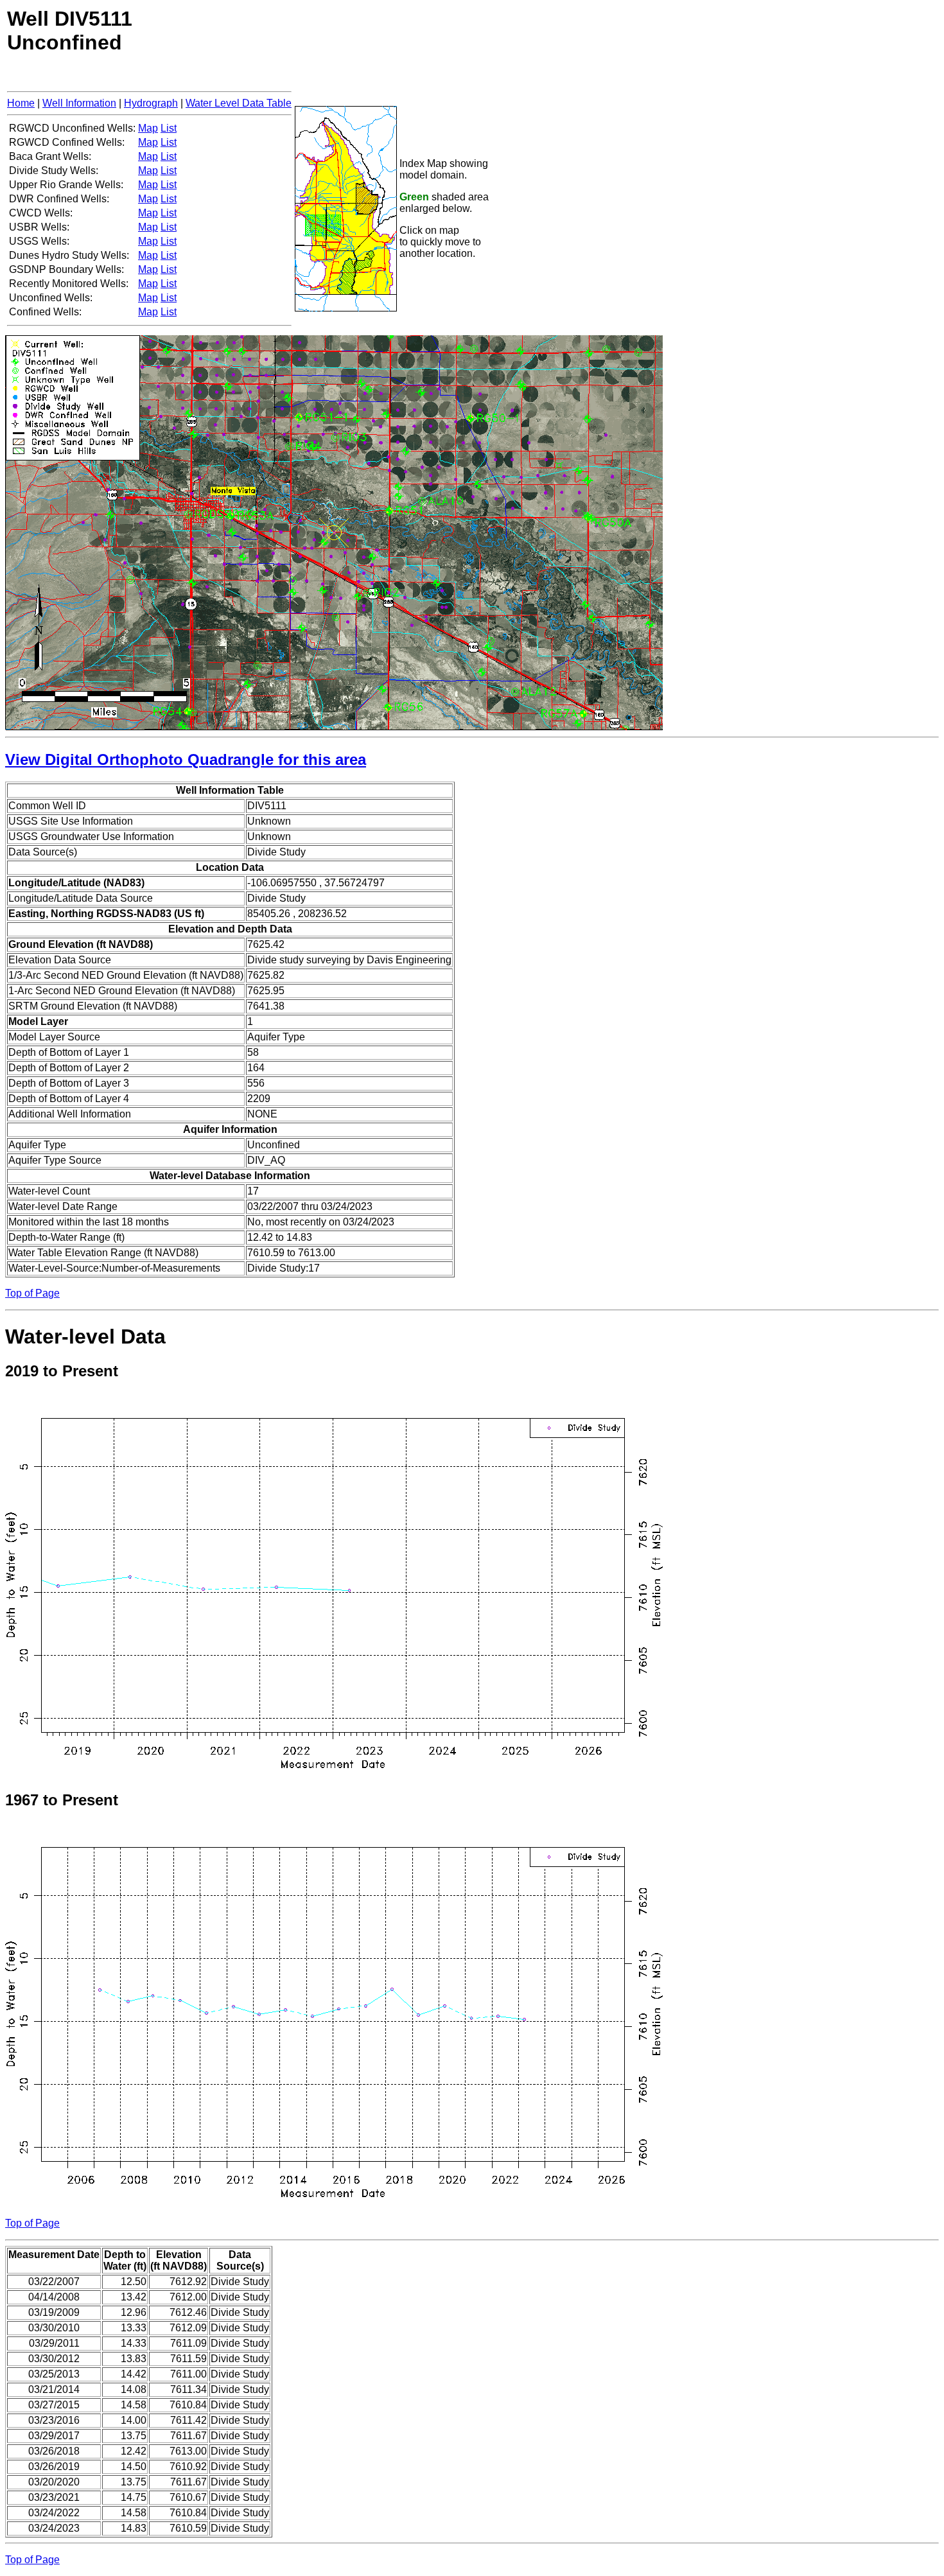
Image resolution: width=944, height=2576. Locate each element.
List (169, 128)
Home (21, 103)
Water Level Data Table (239, 103)
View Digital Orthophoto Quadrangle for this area (186, 759)
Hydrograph (151, 103)
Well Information (79, 103)
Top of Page (32, 1293)
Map (148, 128)
